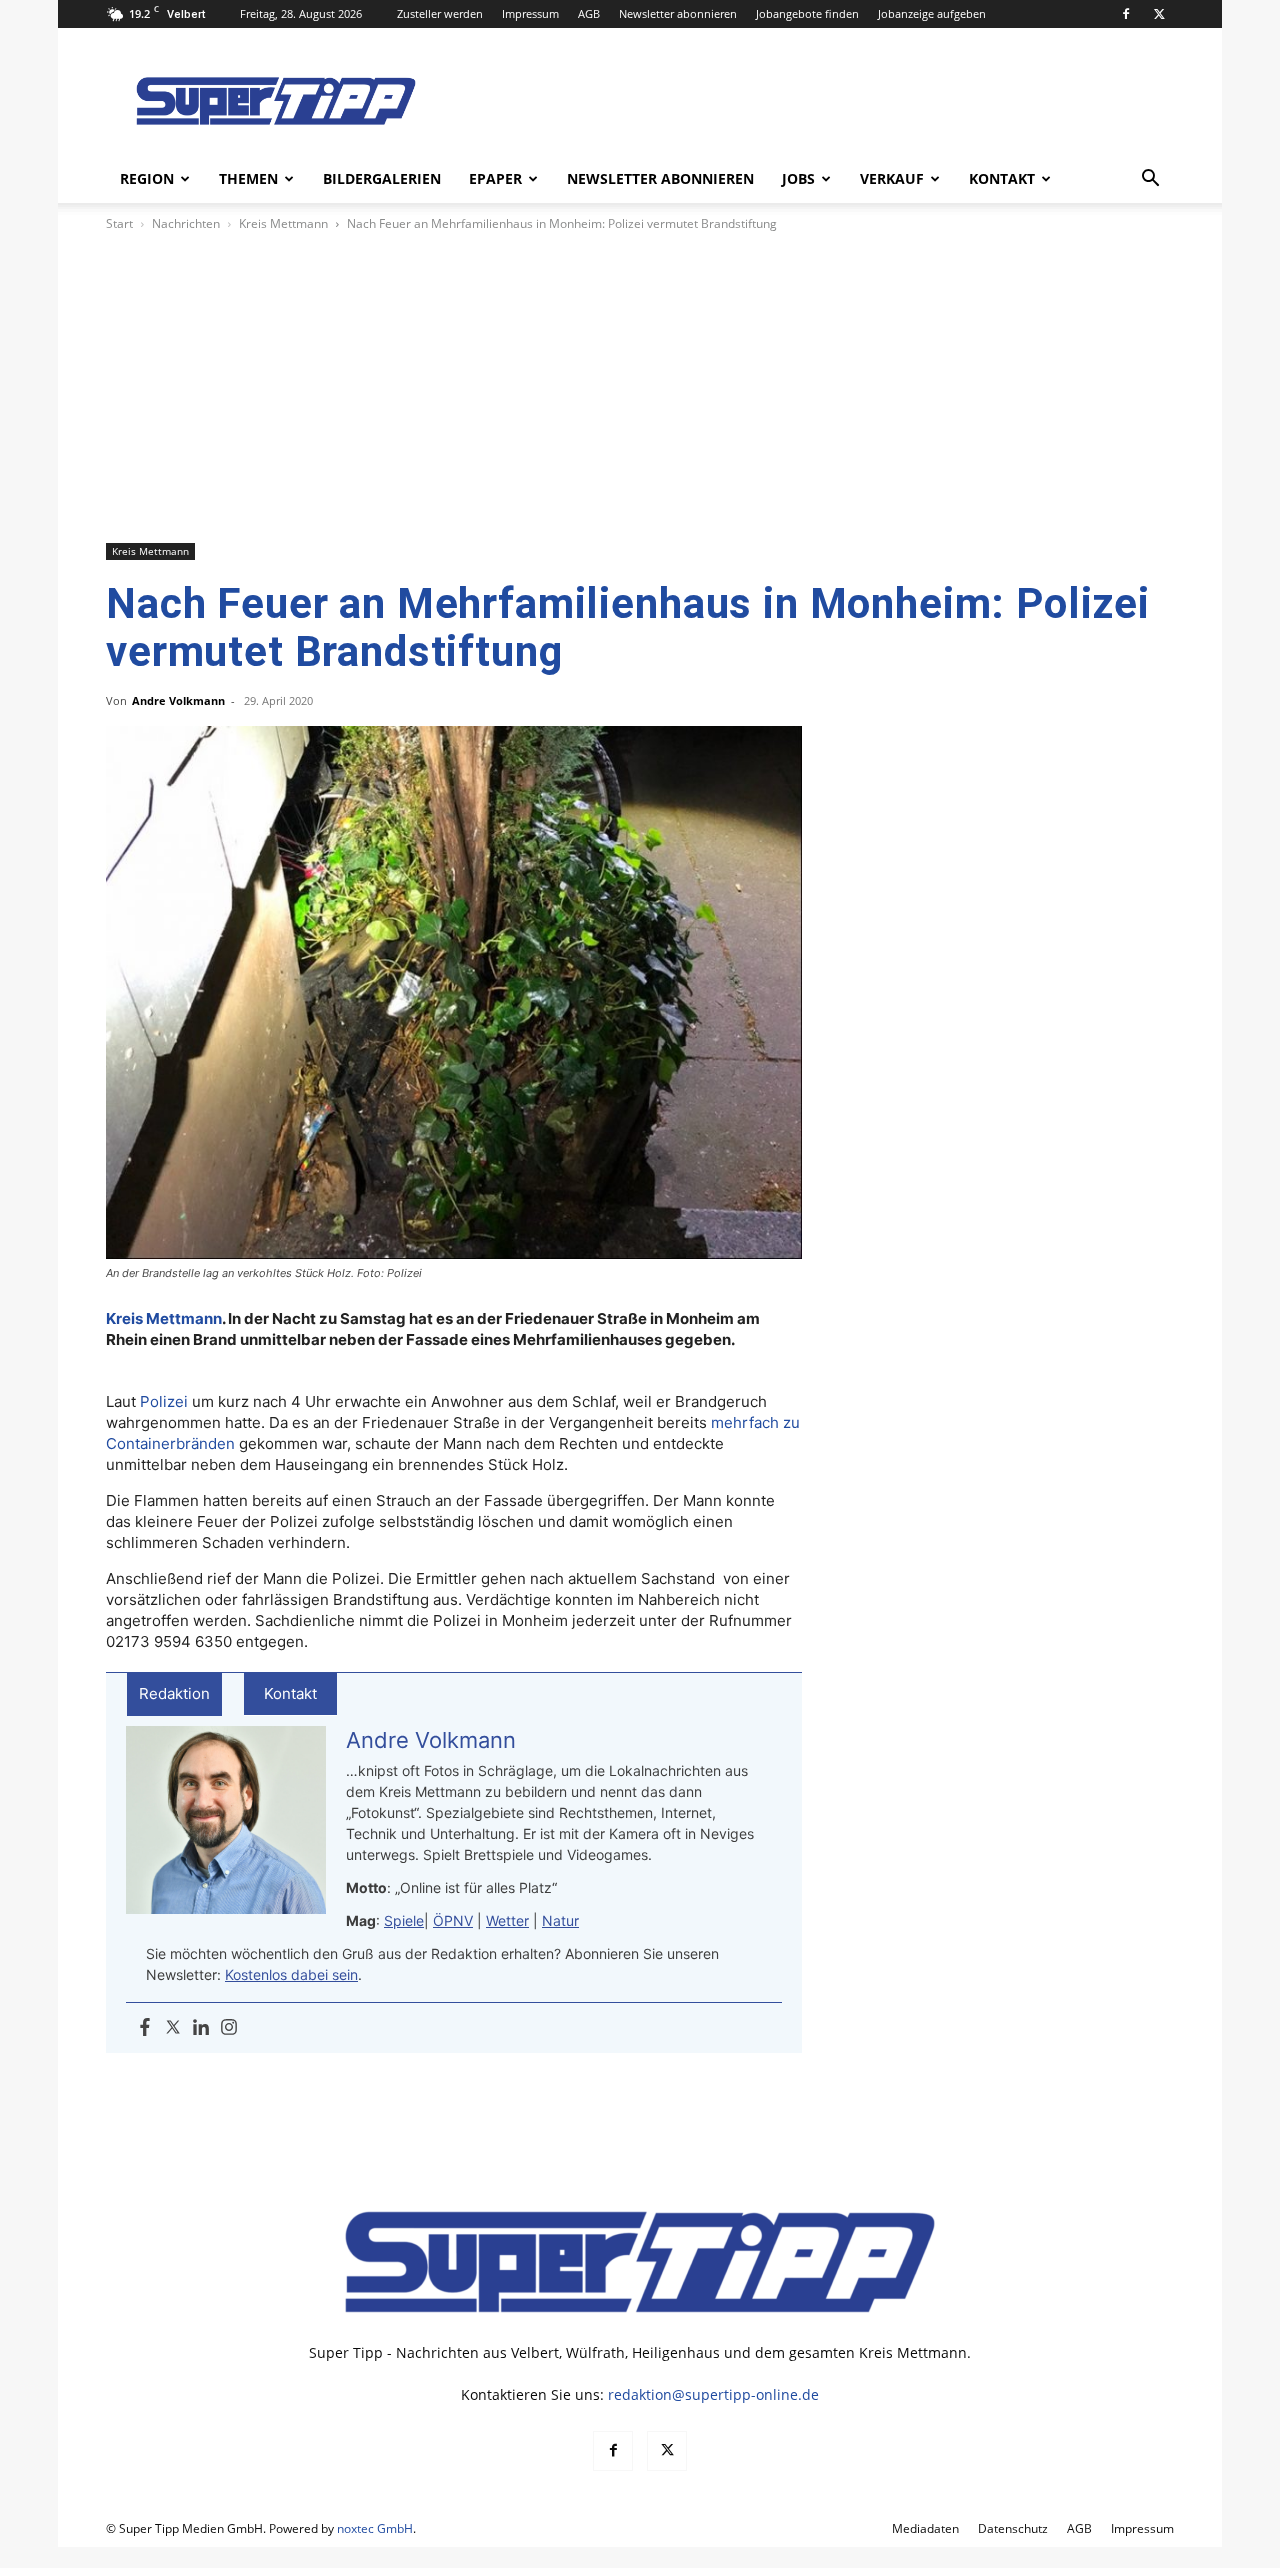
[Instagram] (229, 2028)
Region (147, 178)
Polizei (164, 1401)
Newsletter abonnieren (678, 13)
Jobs (798, 178)
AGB (589, 13)
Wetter (507, 1920)
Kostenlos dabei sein (291, 1974)
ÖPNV (453, 1920)
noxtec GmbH (375, 2528)
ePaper (495, 178)
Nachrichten (186, 223)
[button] (1150, 180)
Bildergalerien (382, 178)
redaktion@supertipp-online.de (713, 2394)
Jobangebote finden (807, 13)
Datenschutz (1013, 2528)
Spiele (404, 1920)
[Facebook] (1126, 14)
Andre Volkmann (178, 700)
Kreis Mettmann (283, 223)
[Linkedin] (201, 2028)
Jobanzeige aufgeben (932, 13)
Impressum (530, 13)
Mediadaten (925, 2528)
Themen (248, 178)
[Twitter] (173, 2028)
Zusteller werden (440, 13)
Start (119, 223)
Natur (560, 1920)
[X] (1159, 14)
